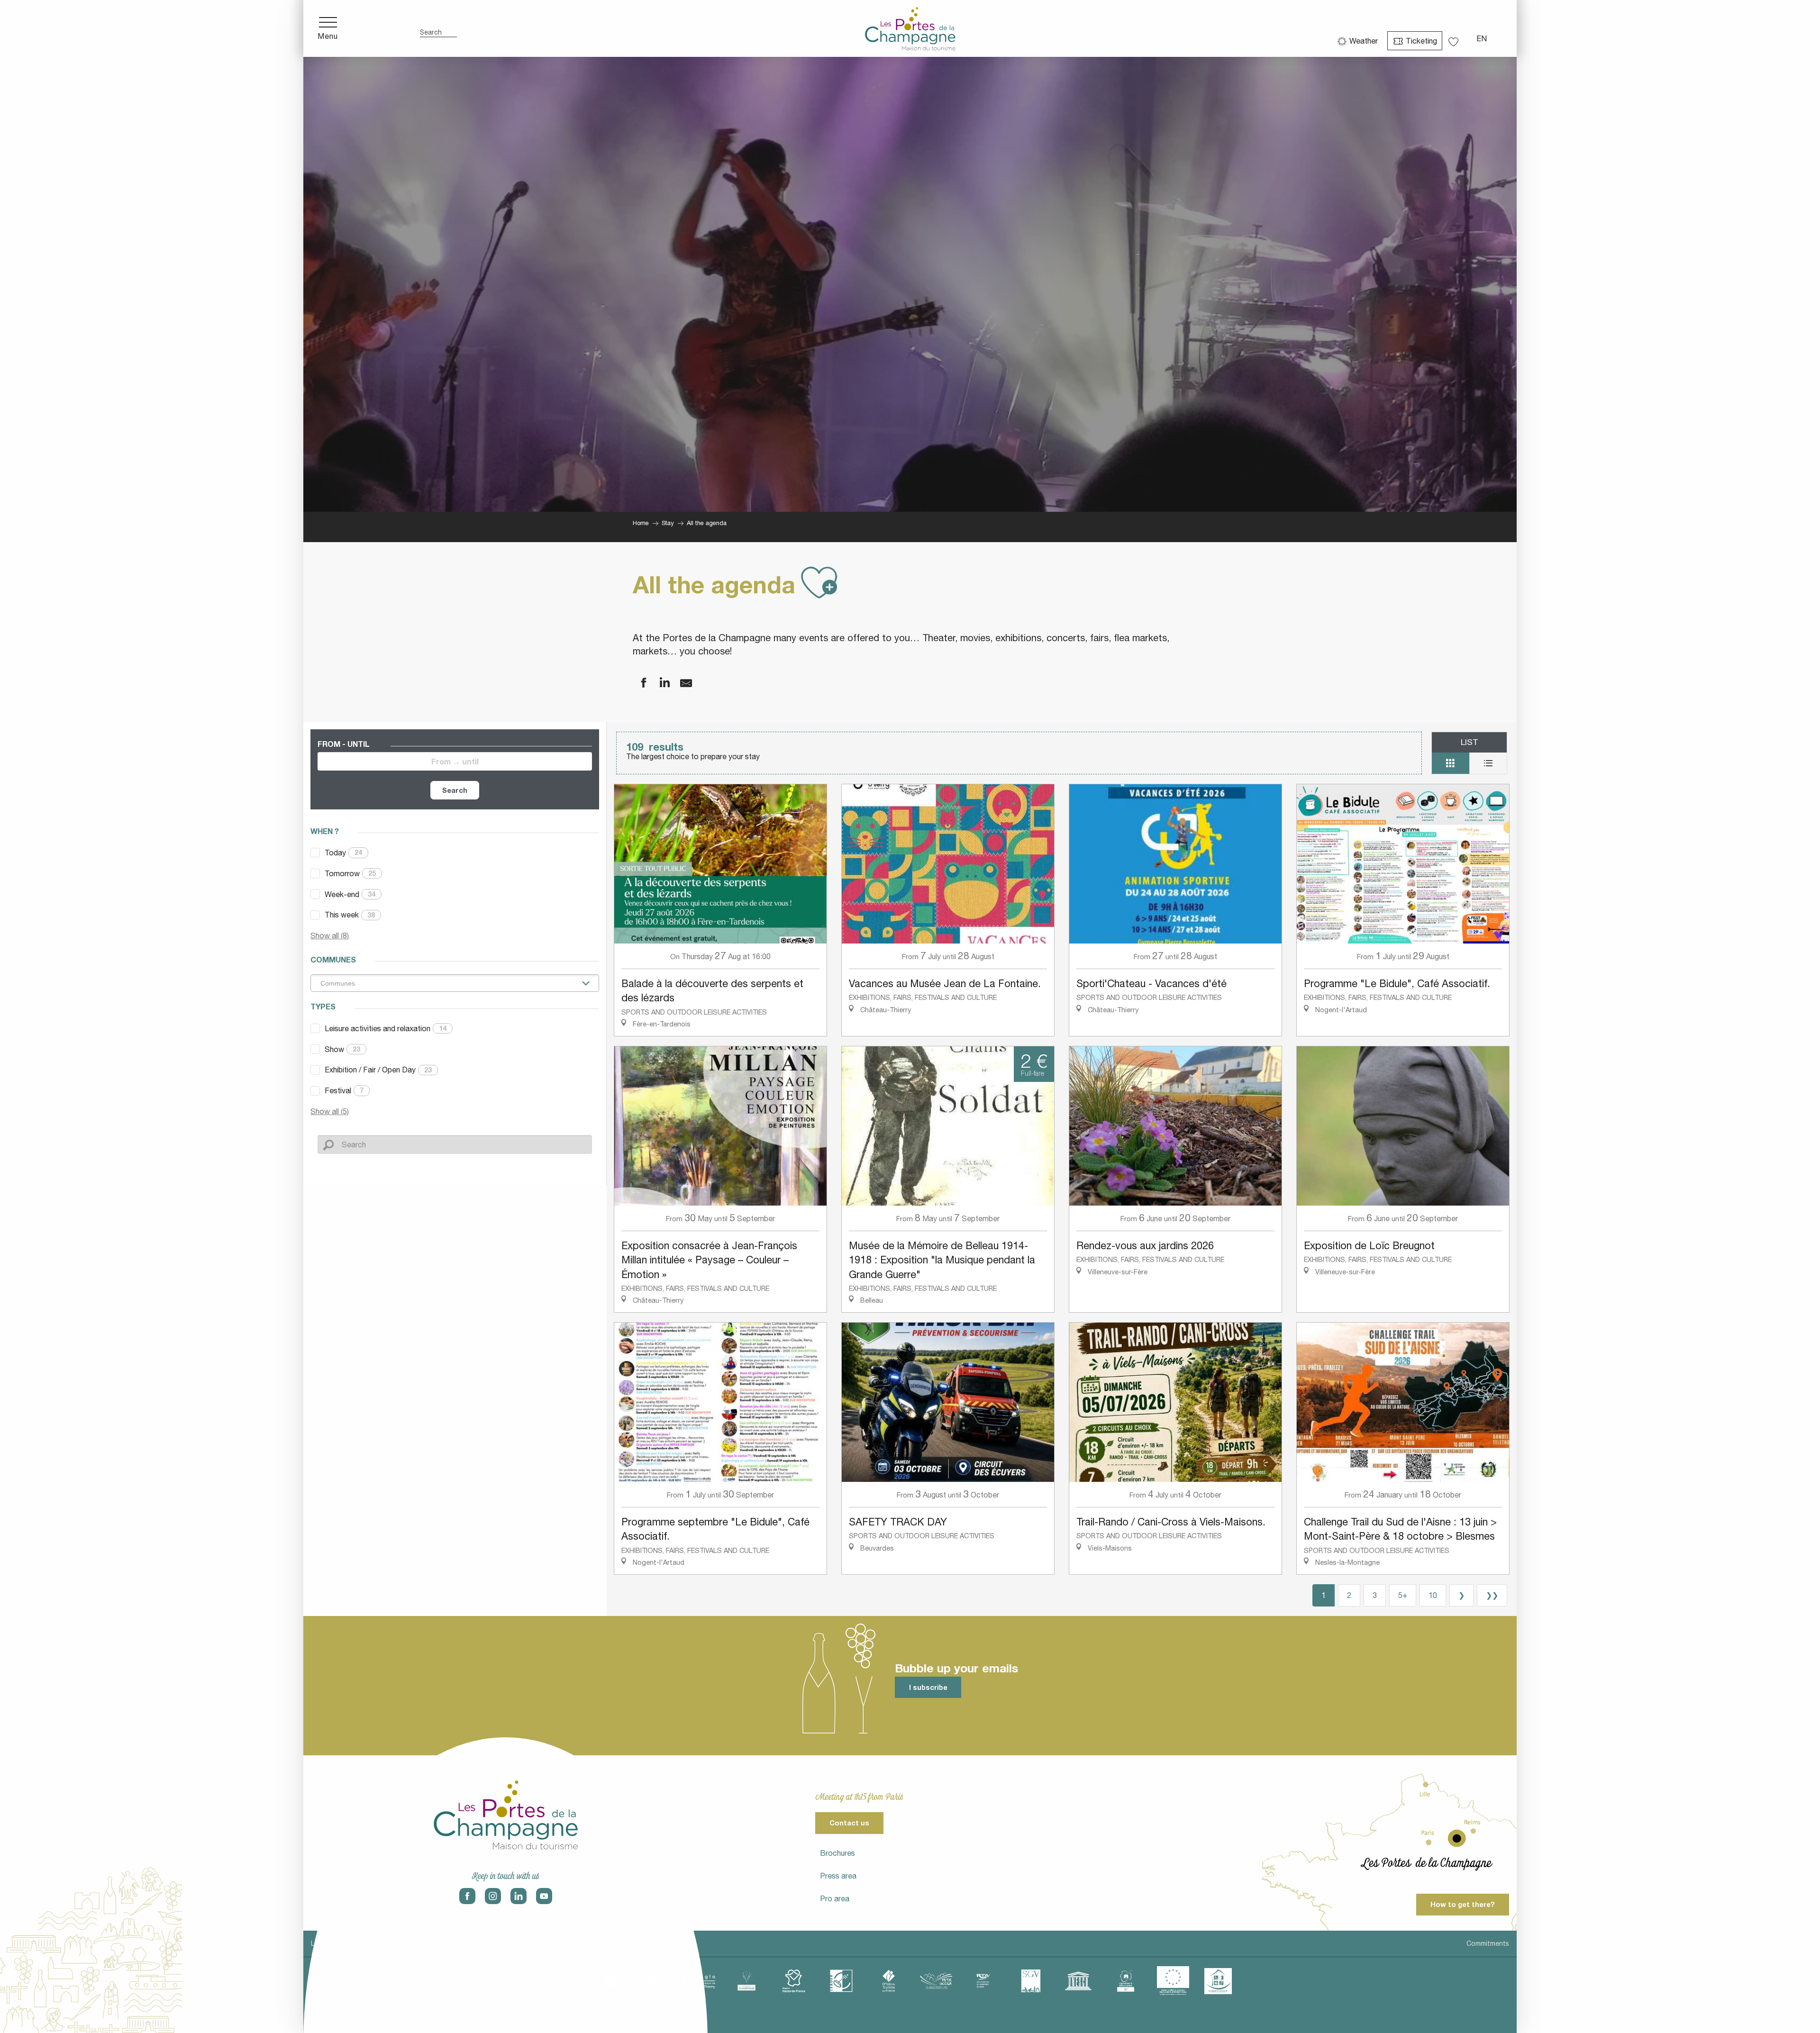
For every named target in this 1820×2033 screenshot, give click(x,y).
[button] (438, 29)
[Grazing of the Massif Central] (841, 1981)
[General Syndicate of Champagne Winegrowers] (1031, 1981)
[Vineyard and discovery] (1126, 1981)
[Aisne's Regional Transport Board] (983, 1981)
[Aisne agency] (604, 1981)
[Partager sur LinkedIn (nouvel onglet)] (659, 683)
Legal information (338, 1943)
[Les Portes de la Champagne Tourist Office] (910, 28)
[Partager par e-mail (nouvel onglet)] (680, 683)
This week (350, 915)
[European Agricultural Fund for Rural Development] (1173, 1981)
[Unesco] (1078, 1981)
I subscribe (928, 1687)
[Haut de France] (794, 1981)
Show (342, 1049)
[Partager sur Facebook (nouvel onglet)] (637, 683)
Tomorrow (350, 873)
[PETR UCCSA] (936, 1981)
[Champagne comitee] (746, 1981)
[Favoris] (1455, 39)
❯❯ (1492, 1595)
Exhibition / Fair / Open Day (378, 1070)
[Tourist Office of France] (889, 1981)
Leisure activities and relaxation (386, 1028)
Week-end (350, 894)
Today (343, 853)
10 (1433, 1595)
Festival (344, 1090)
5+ (1403, 1595)
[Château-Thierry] (699, 1981)
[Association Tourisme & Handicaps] (1218, 1981)
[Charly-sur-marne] (652, 1981)
